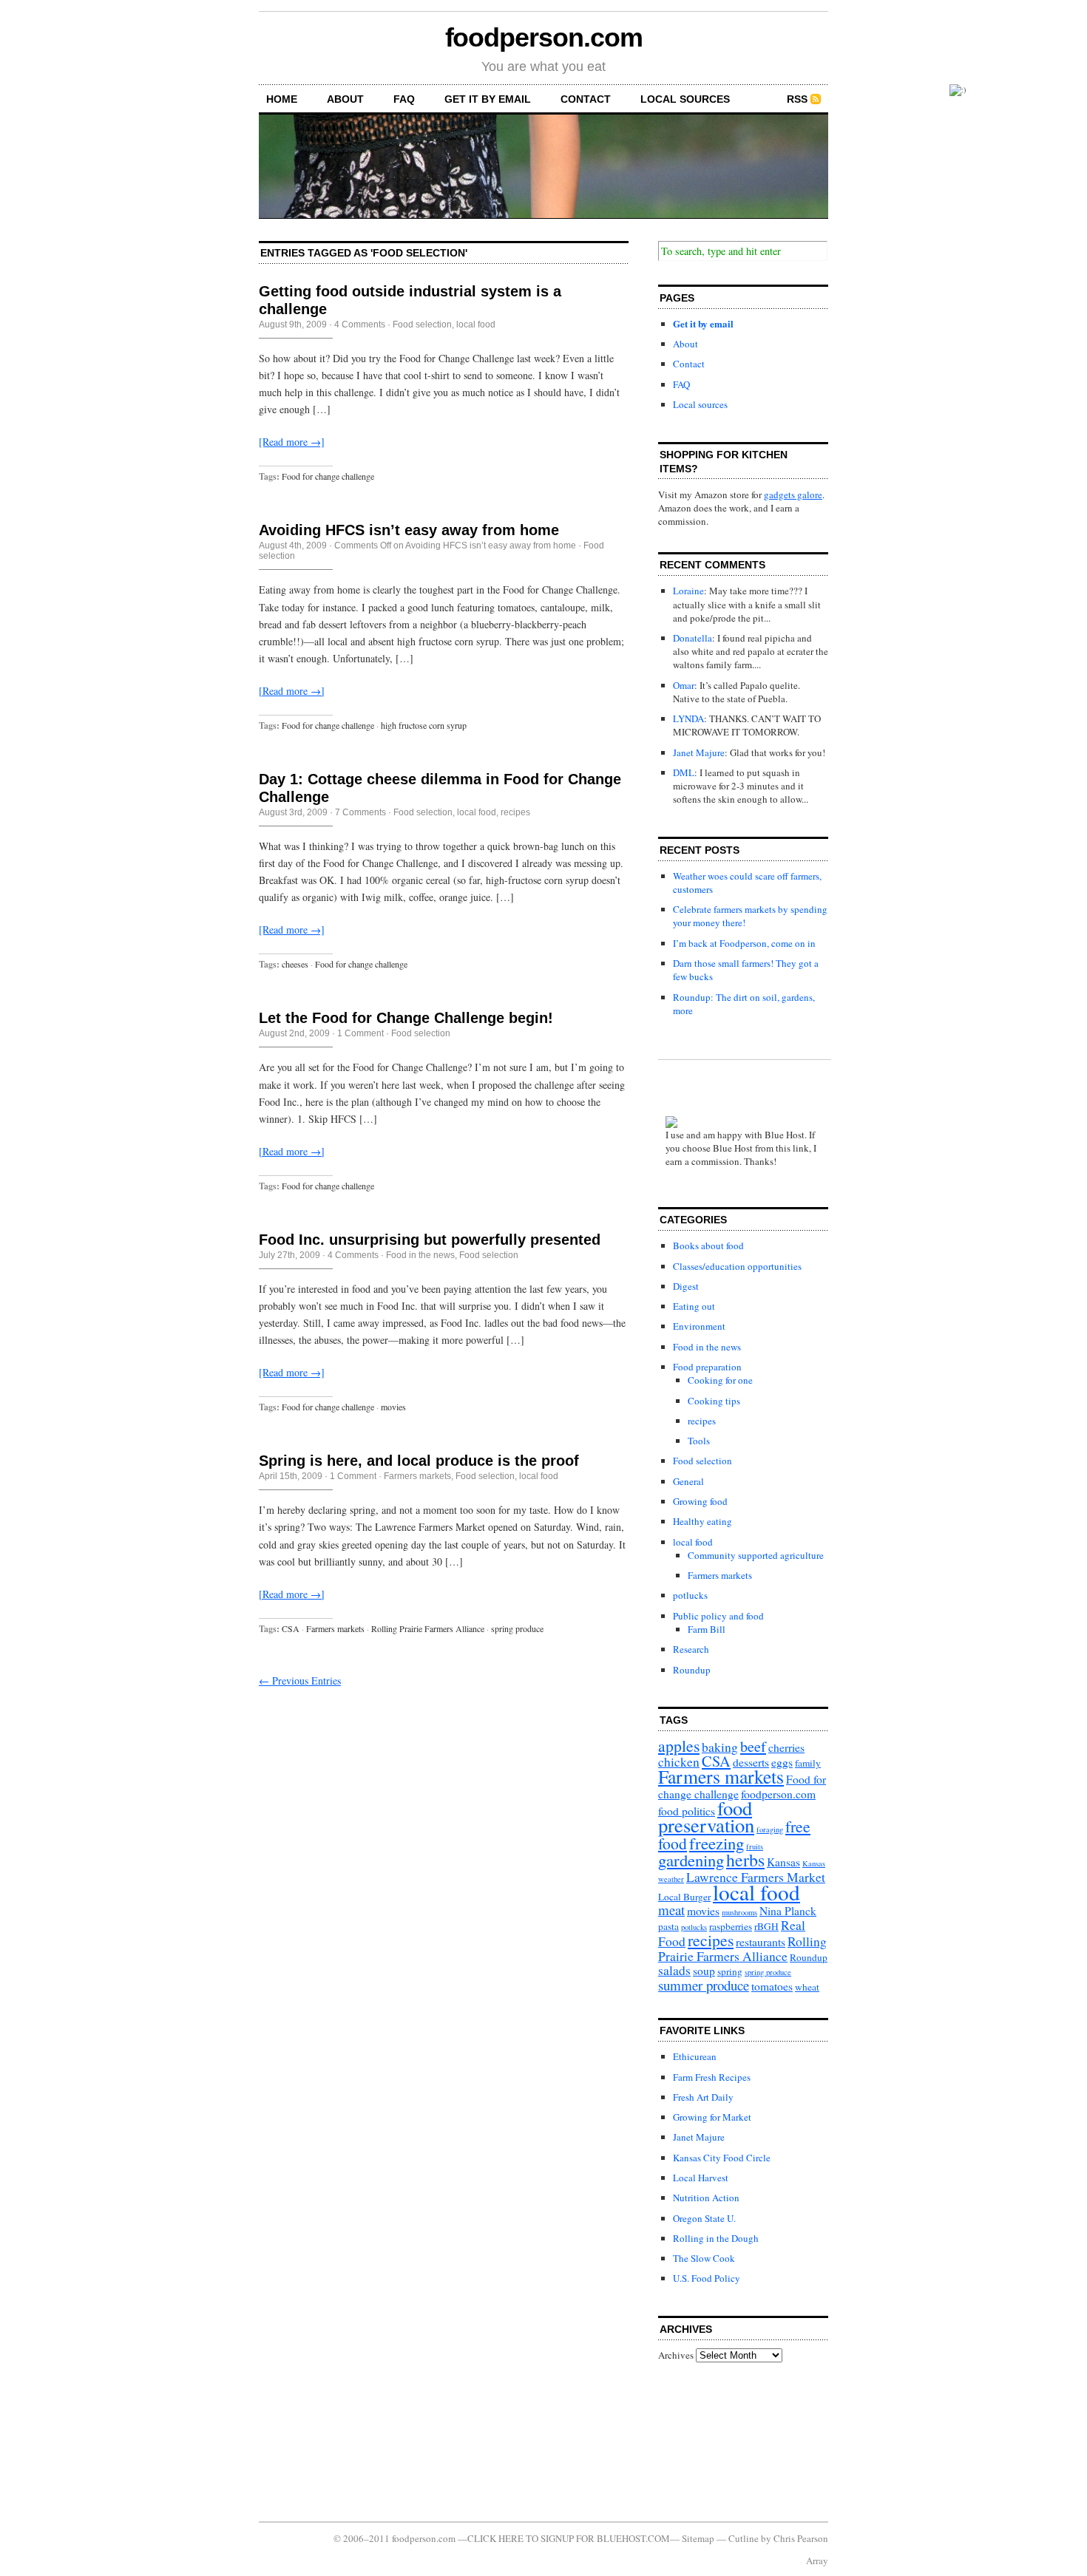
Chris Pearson (801, 2538)
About (345, 99)
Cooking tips (714, 1401)
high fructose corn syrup (424, 725)
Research (691, 1649)
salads (674, 1970)
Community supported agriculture (756, 1555)
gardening (691, 1860)
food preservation (706, 1816)
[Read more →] (292, 442)
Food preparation (707, 1367)
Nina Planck (788, 1911)
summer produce (704, 1985)
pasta (668, 1926)
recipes (515, 812)
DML (684, 772)
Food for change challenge (328, 476)
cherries (786, 1747)
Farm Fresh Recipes (712, 2077)
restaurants (761, 1942)
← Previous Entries (300, 1680)
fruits (755, 1846)
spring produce (517, 1628)
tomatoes (772, 1986)
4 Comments (360, 324)
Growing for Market (712, 2117)
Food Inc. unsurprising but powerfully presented (430, 1240)
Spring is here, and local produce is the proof (419, 1461)
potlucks (690, 1595)
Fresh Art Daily (703, 2097)
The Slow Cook (704, 2258)
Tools (699, 1441)
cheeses (295, 964)
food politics (687, 1811)
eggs (782, 1762)
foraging (770, 1829)
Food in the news (420, 1255)
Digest (686, 1286)
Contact (586, 99)
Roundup (692, 1670)
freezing (717, 1843)
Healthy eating (702, 1521)
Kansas (783, 1862)
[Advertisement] (725, 2441)
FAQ (404, 99)
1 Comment (360, 1033)
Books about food (708, 1245)
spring (730, 1971)
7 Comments (360, 812)
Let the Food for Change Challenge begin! (406, 1018)
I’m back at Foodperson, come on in (744, 943)
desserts (751, 1762)
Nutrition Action (706, 2198)
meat (671, 1910)
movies (393, 1407)
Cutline (744, 2538)
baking (720, 1747)
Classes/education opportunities (737, 1266)
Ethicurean (695, 2056)
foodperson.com (544, 37)
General (688, 1481)
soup (704, 1971)
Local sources (685, 99)
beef (753, 1746)
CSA (291, 1628)
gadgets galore (793, 495)
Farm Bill (707, 1629)
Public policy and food (718, 1616)
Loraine (688, 591)
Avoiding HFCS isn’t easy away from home (409, 530)
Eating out (694, 1306)
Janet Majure (699, 752)
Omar (684, 685)
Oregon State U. (704, 2218)
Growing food (700, 1501)
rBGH (766, 1926)
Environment (699, 1326)
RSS (797, 99)
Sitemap (698, 2538)
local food (476, 324)
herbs (745, 1860)
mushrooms (739, 1912)
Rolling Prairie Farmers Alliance (428, 1628)
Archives (676, 2355)
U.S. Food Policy (707, 2278)
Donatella (693, 638)
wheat (807, 1987)
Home (282, 99)
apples (679, 1746)
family (808, 1763)
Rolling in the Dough (716, 2238)
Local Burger (684, 1897)
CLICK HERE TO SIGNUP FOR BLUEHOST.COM (569, 2538)
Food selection (422, 324)
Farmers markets (417, 1476)
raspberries (731, 1926)
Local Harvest (701, 2178)
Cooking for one (720, 1380)
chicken (679, 1762)
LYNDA (688, 718)
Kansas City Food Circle (722, 2158)
